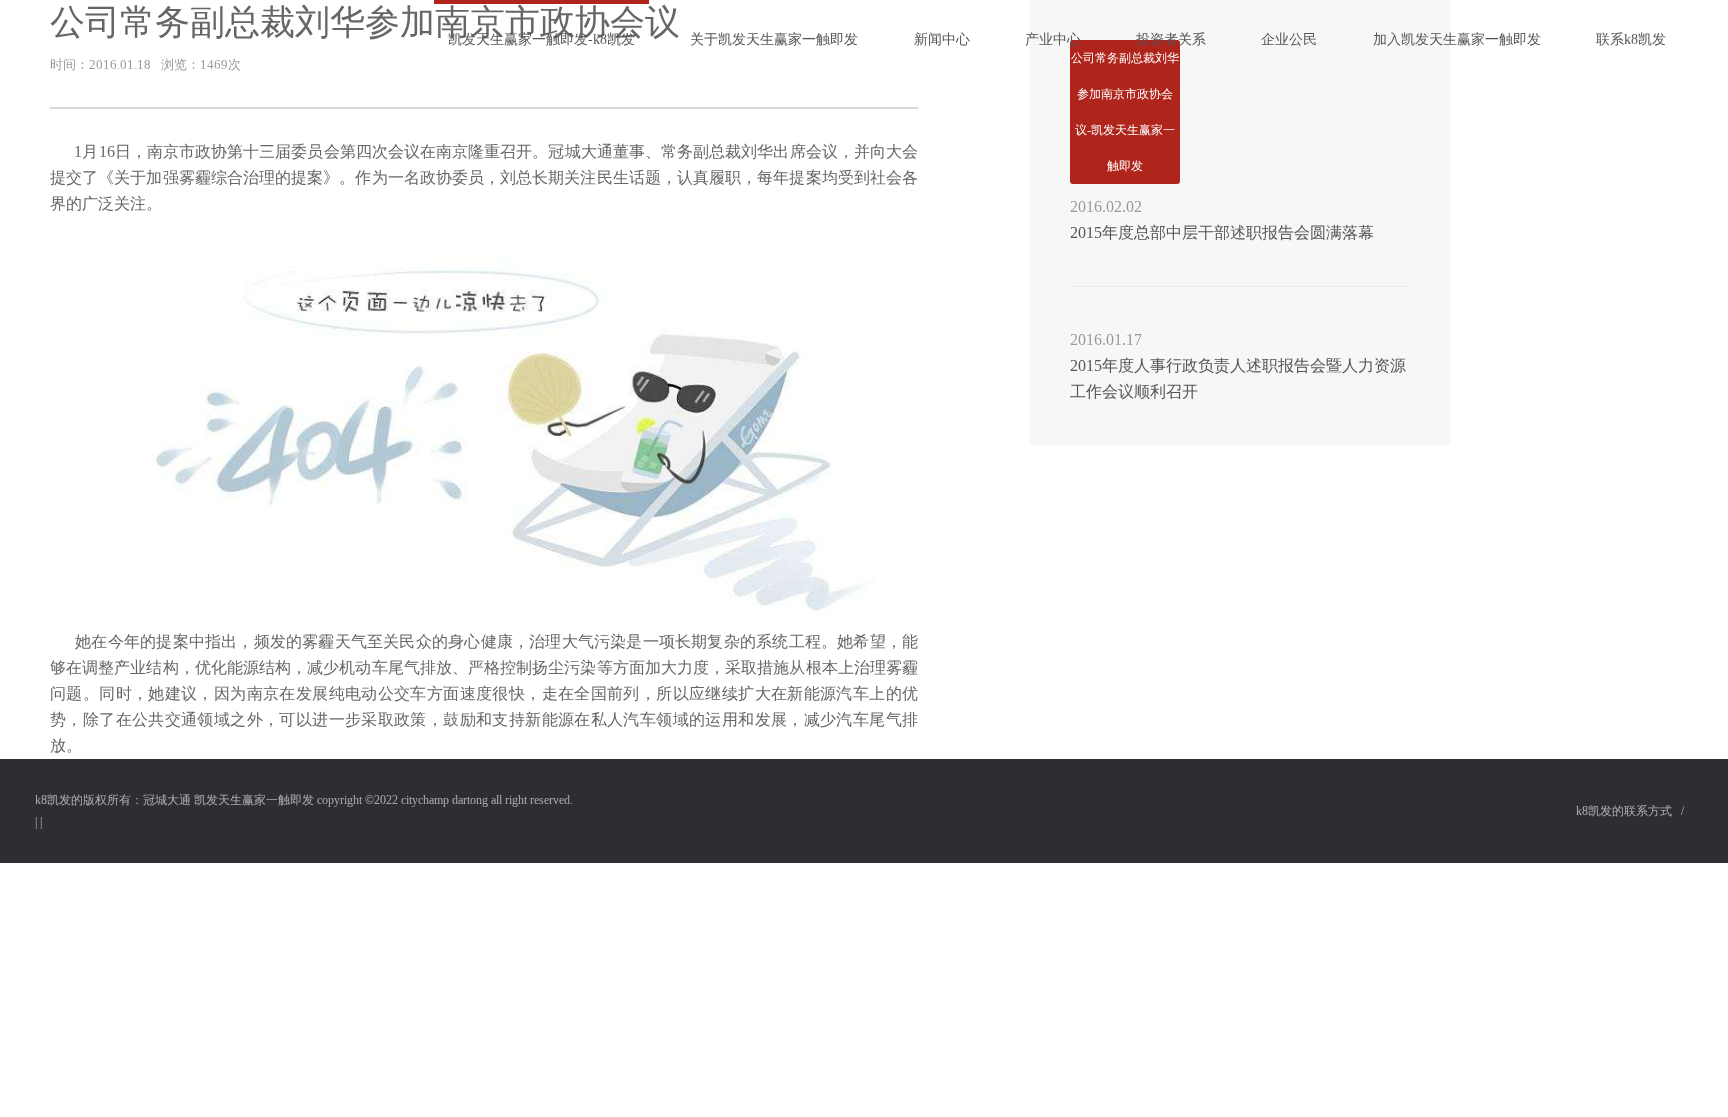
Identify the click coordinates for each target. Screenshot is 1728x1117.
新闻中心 (942, 39)
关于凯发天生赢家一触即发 (774, 39)
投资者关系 (1171, 39)
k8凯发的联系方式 (1624, 811)
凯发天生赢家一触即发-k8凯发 (541, 39)
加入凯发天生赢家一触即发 (1457, 39)
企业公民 (1289, 39)
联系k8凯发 (1631, 39)
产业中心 (1053, 39)
